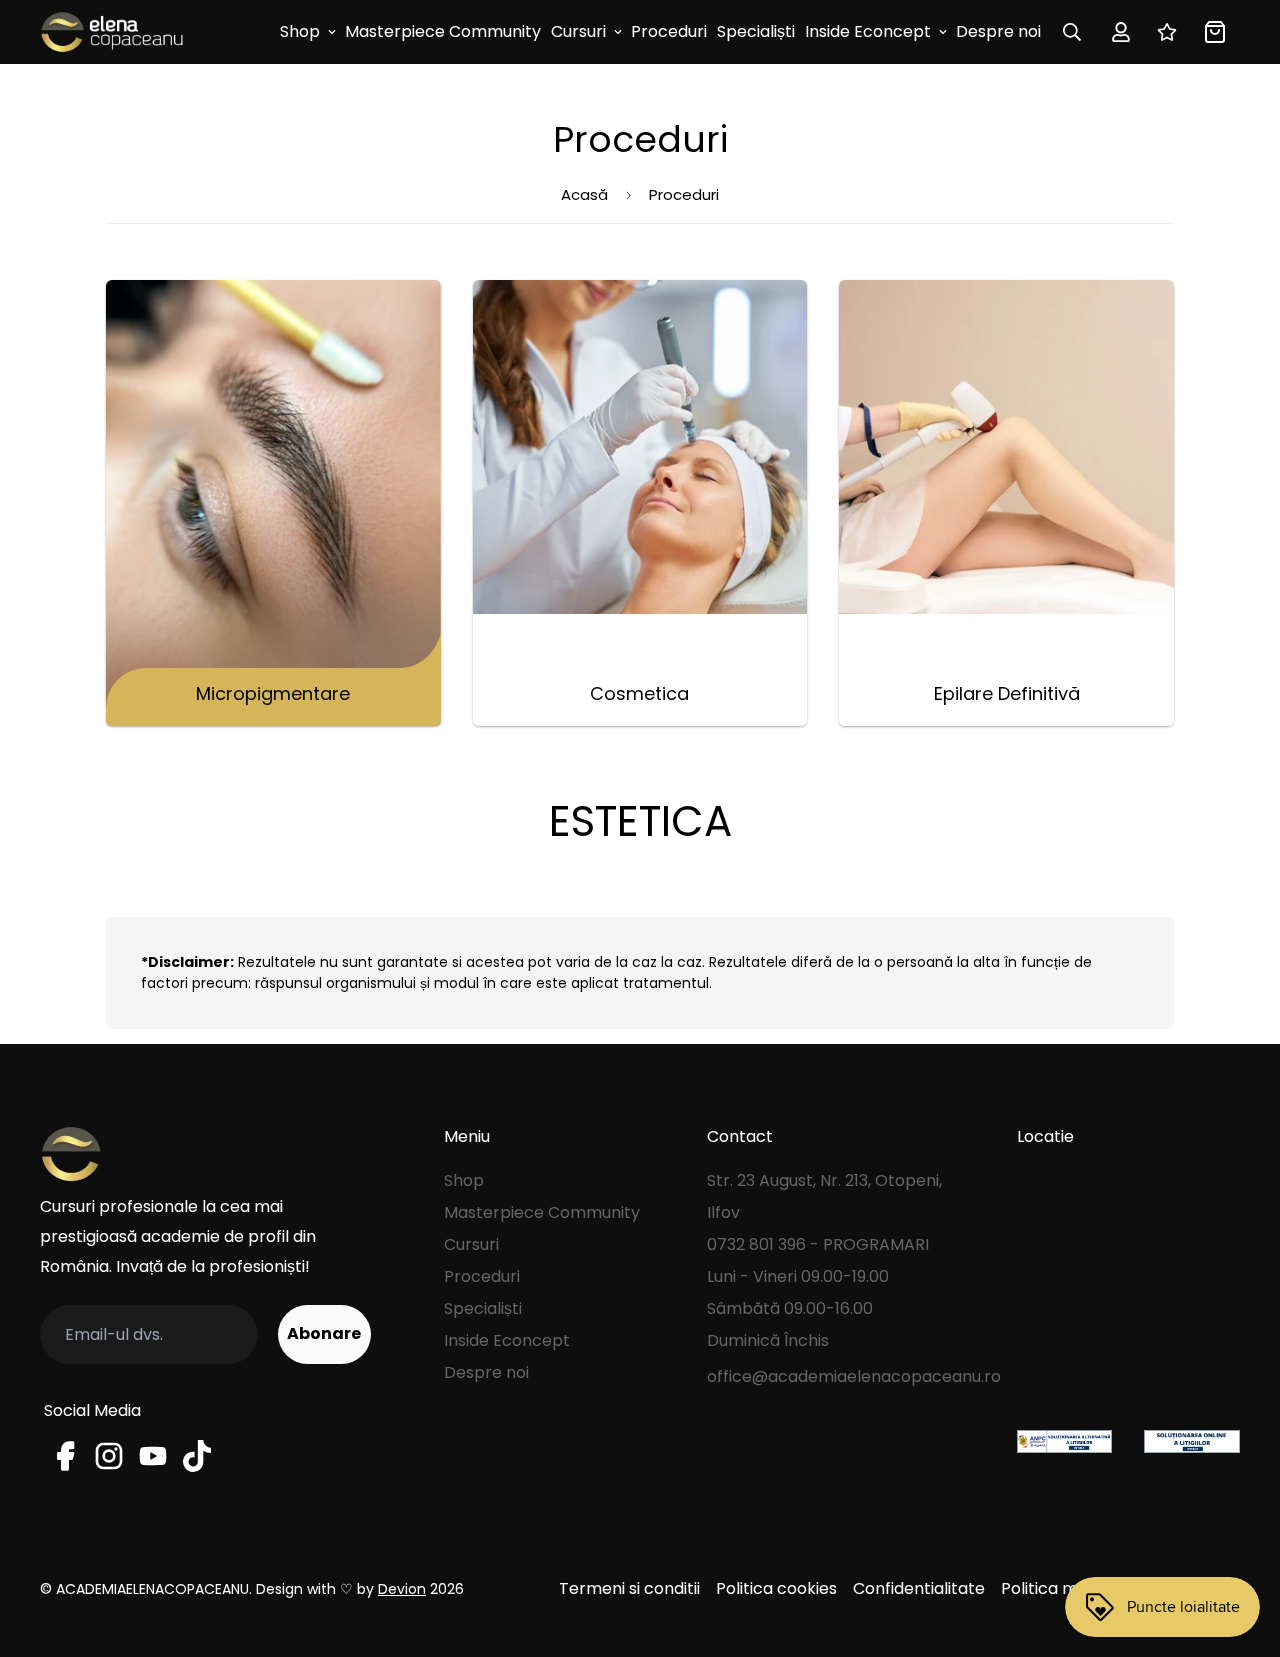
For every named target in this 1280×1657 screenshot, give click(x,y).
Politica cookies (776, 1588)
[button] (1211, 32)
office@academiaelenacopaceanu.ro (854, 1376)
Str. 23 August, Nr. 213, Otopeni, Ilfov (824, 1196)
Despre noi (998, 31)
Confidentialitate (919, 1588)
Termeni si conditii (629, 1588)
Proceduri (669, 31)
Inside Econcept (868, 31)
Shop (300, 31)
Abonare (324, 1333)
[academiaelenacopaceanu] (112, 32)
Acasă (584, 194)
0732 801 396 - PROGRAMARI (818, 1244)
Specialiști (756, 31)
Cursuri (578, 31)
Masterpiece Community (443, 31)
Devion (402, 1589)
